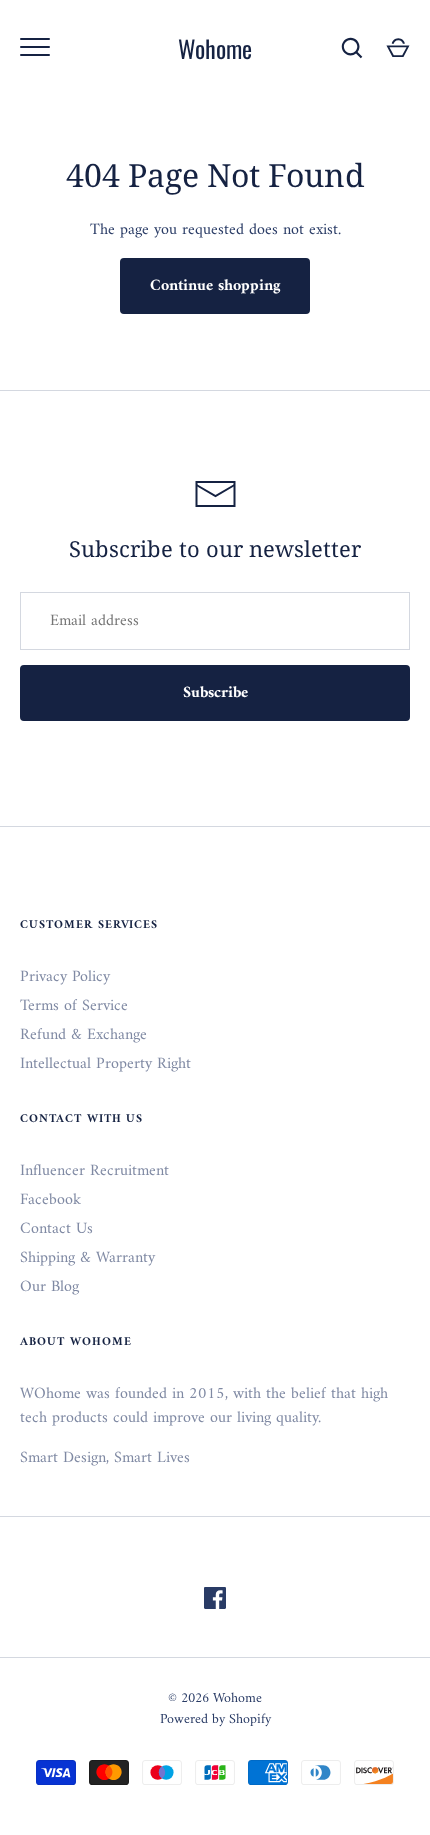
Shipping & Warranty (87, 1258)
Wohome (215, 48)
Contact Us (56, 1229)
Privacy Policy (65, 977)
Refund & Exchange (83, 1035)
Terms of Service (74, 1006)
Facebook (50, 1200)
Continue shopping (215, 286)
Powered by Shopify (215, 1719)
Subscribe (215, 693)
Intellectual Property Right (105, 1064)
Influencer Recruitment (94, 1171)
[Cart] (398, 48)
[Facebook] (215, 1602)
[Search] (352, 48)
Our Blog (49, 1287)
